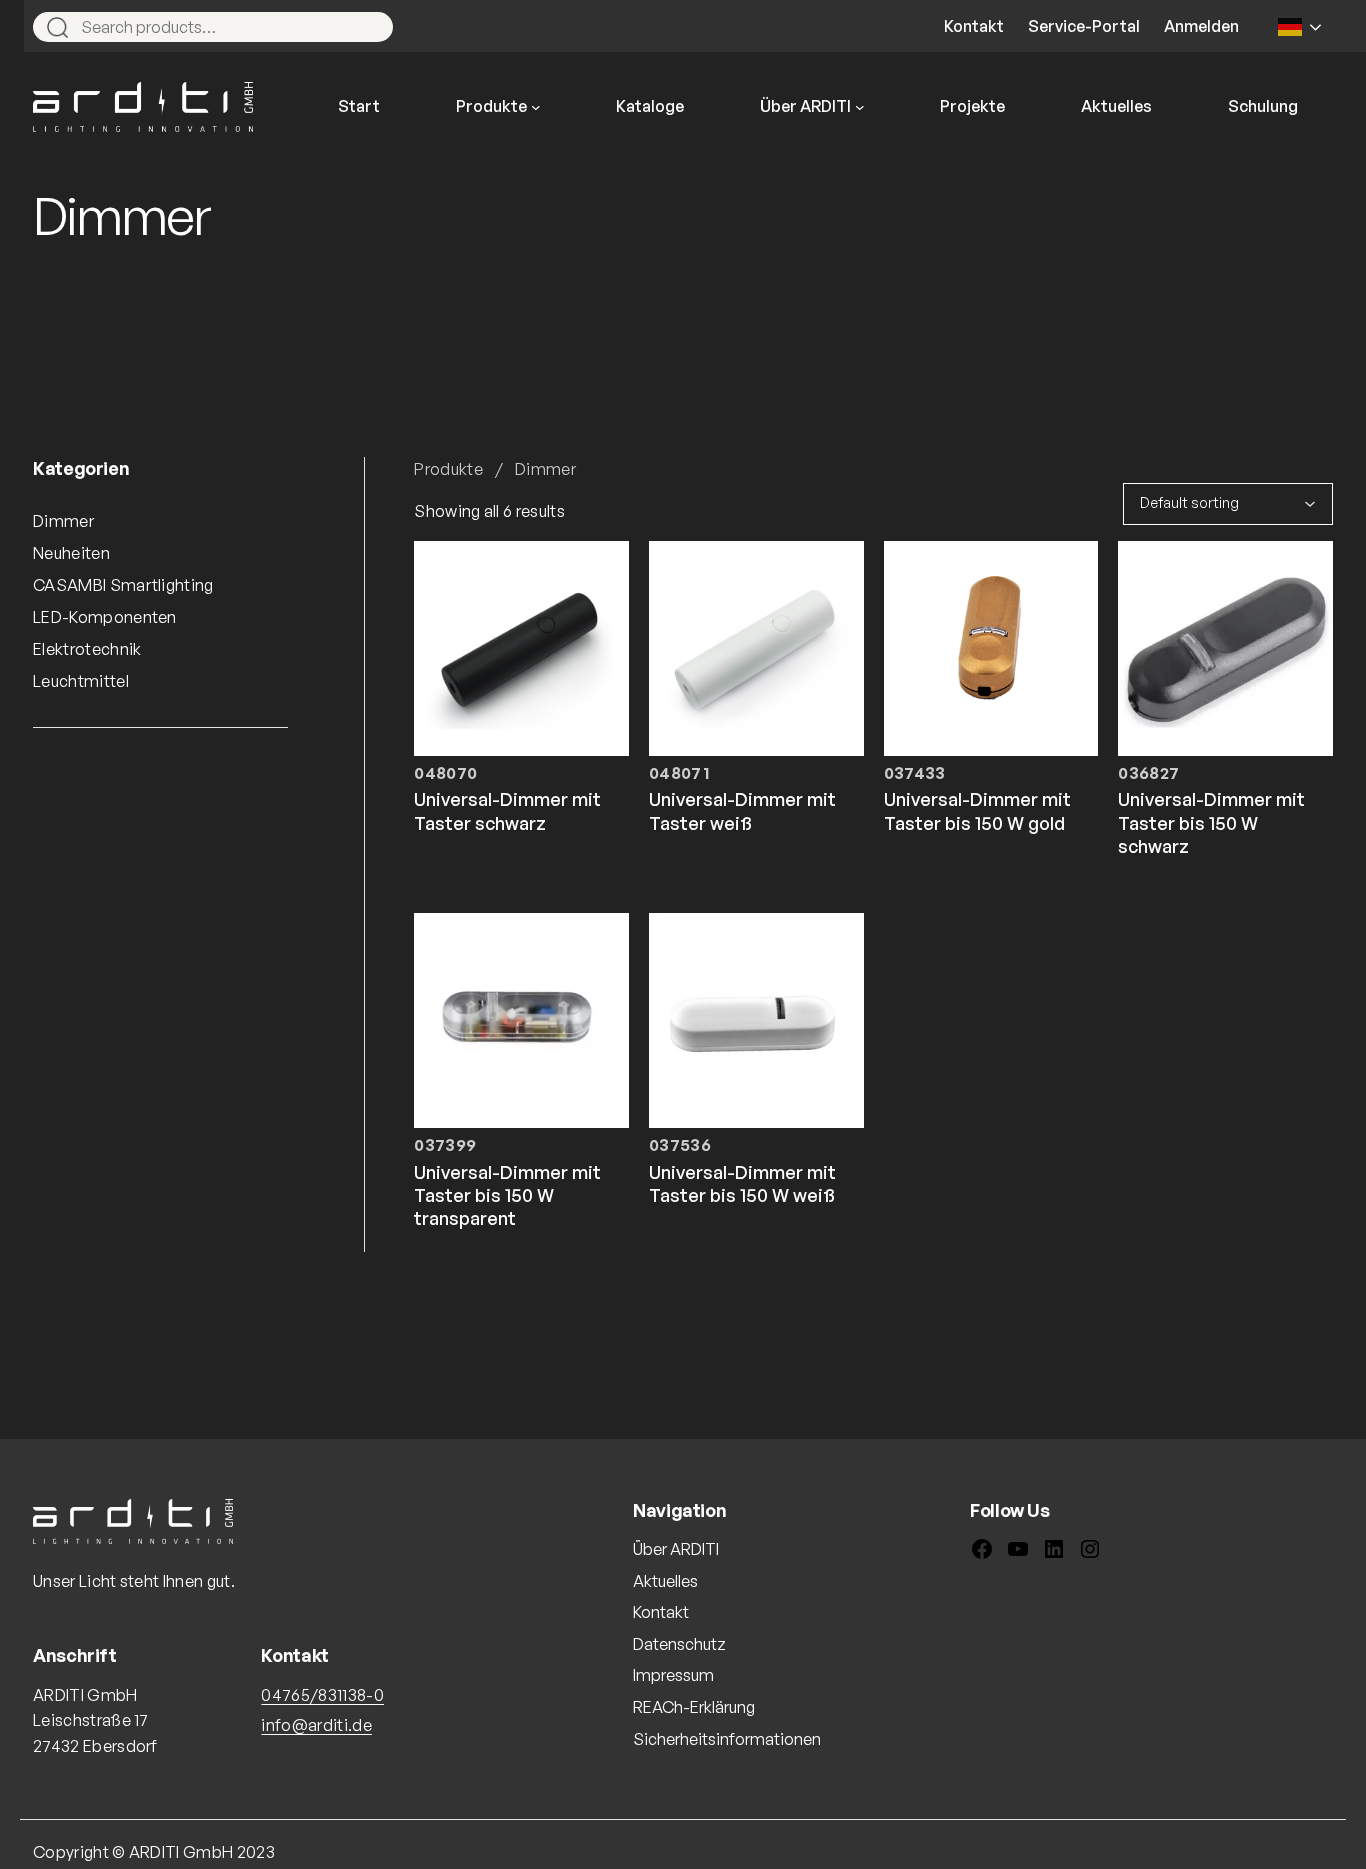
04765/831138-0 (322, 1695)
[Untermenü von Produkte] (536, 107)
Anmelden (1201, 26)
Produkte (448, 469)
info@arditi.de (316, 1725)
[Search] (369, 27)
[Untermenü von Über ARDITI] (860, 107)
